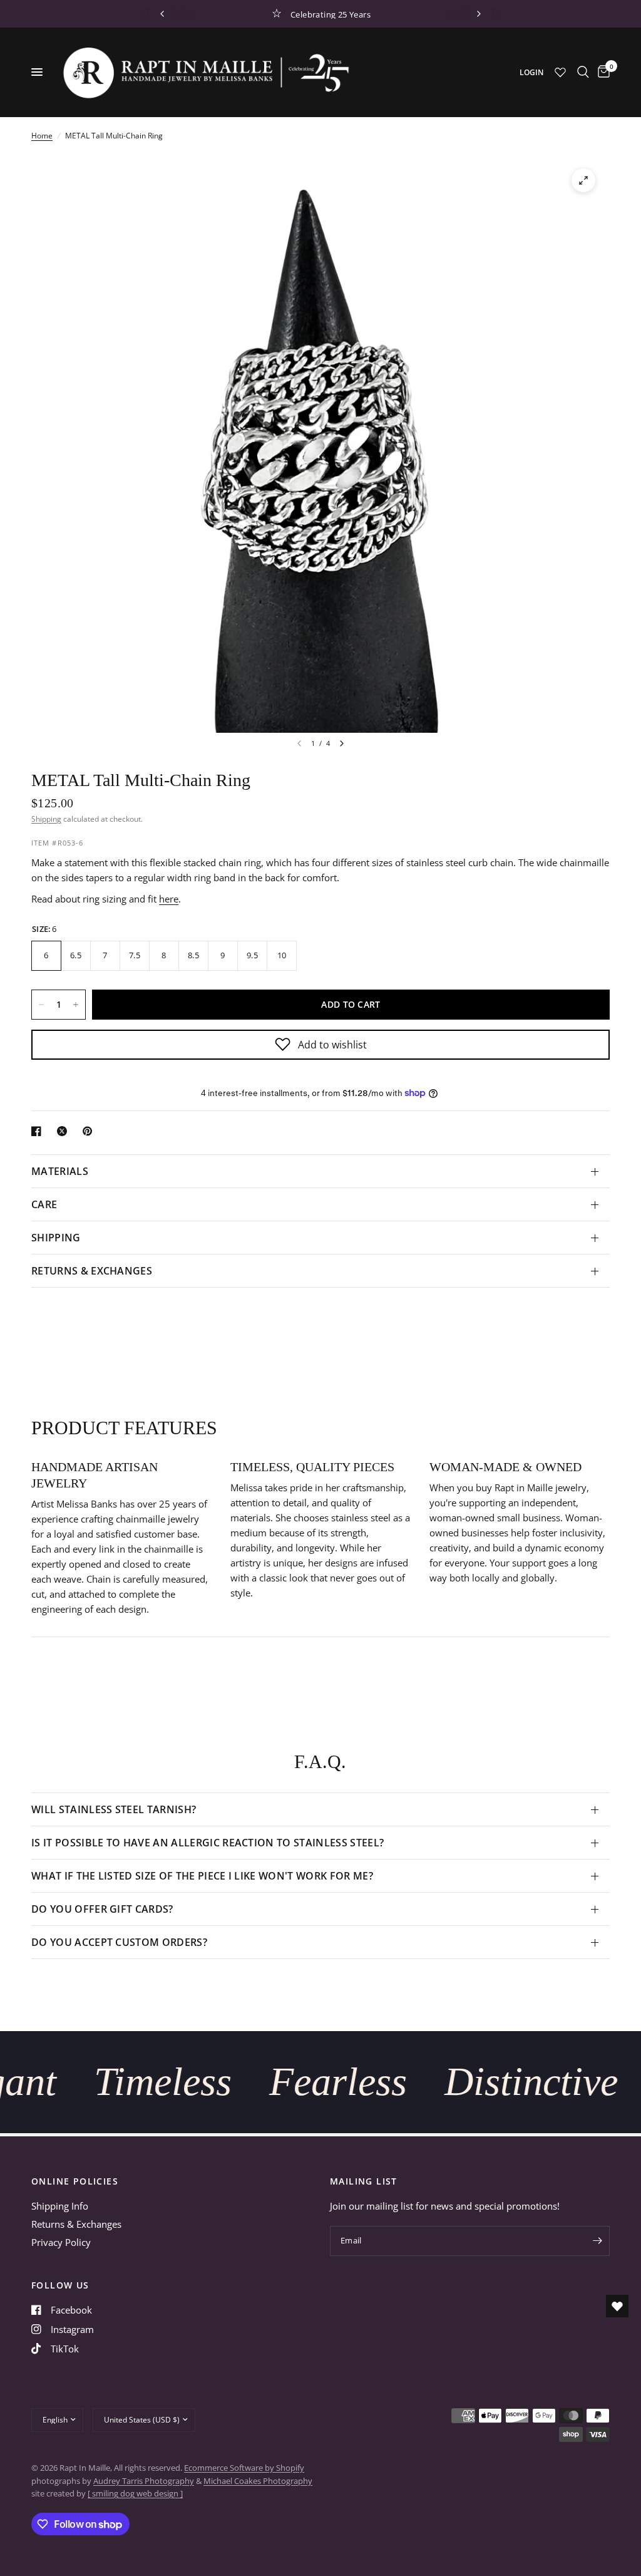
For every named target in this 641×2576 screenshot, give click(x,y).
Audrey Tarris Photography (144, 2481)
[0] (602, 72)
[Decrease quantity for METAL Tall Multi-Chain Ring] (41, 1005)
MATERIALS (60, 1171)
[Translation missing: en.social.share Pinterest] (90, 1131)
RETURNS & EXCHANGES (92, 1271)
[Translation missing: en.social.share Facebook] (39, 1131)
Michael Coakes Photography (258, 2481)
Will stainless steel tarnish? (114, 1809)
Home (42, 136)
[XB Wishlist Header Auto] (560, 72)
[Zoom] (583, 180)
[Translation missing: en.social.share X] (64, 1131)
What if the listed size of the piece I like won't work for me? (202, 1876)
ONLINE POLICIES (75, 2181)
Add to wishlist (332, 1045)
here (169, 899)
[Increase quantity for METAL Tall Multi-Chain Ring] (76, 1005)
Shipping (46, 819)
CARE (44, 1204)
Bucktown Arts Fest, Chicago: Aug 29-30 (377, 14)
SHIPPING (56, 1238)
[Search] (583, 72)
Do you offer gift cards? (102, 1909)
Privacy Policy (61, 2242)
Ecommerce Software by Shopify (244, 2468)
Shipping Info (60, 2206)
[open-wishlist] (617, 2306)
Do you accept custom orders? (119, 1942)
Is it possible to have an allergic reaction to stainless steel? (208, 1843)
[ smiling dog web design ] (135, 2493)
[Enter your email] (597, 2241)
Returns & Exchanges (76, 2224)
